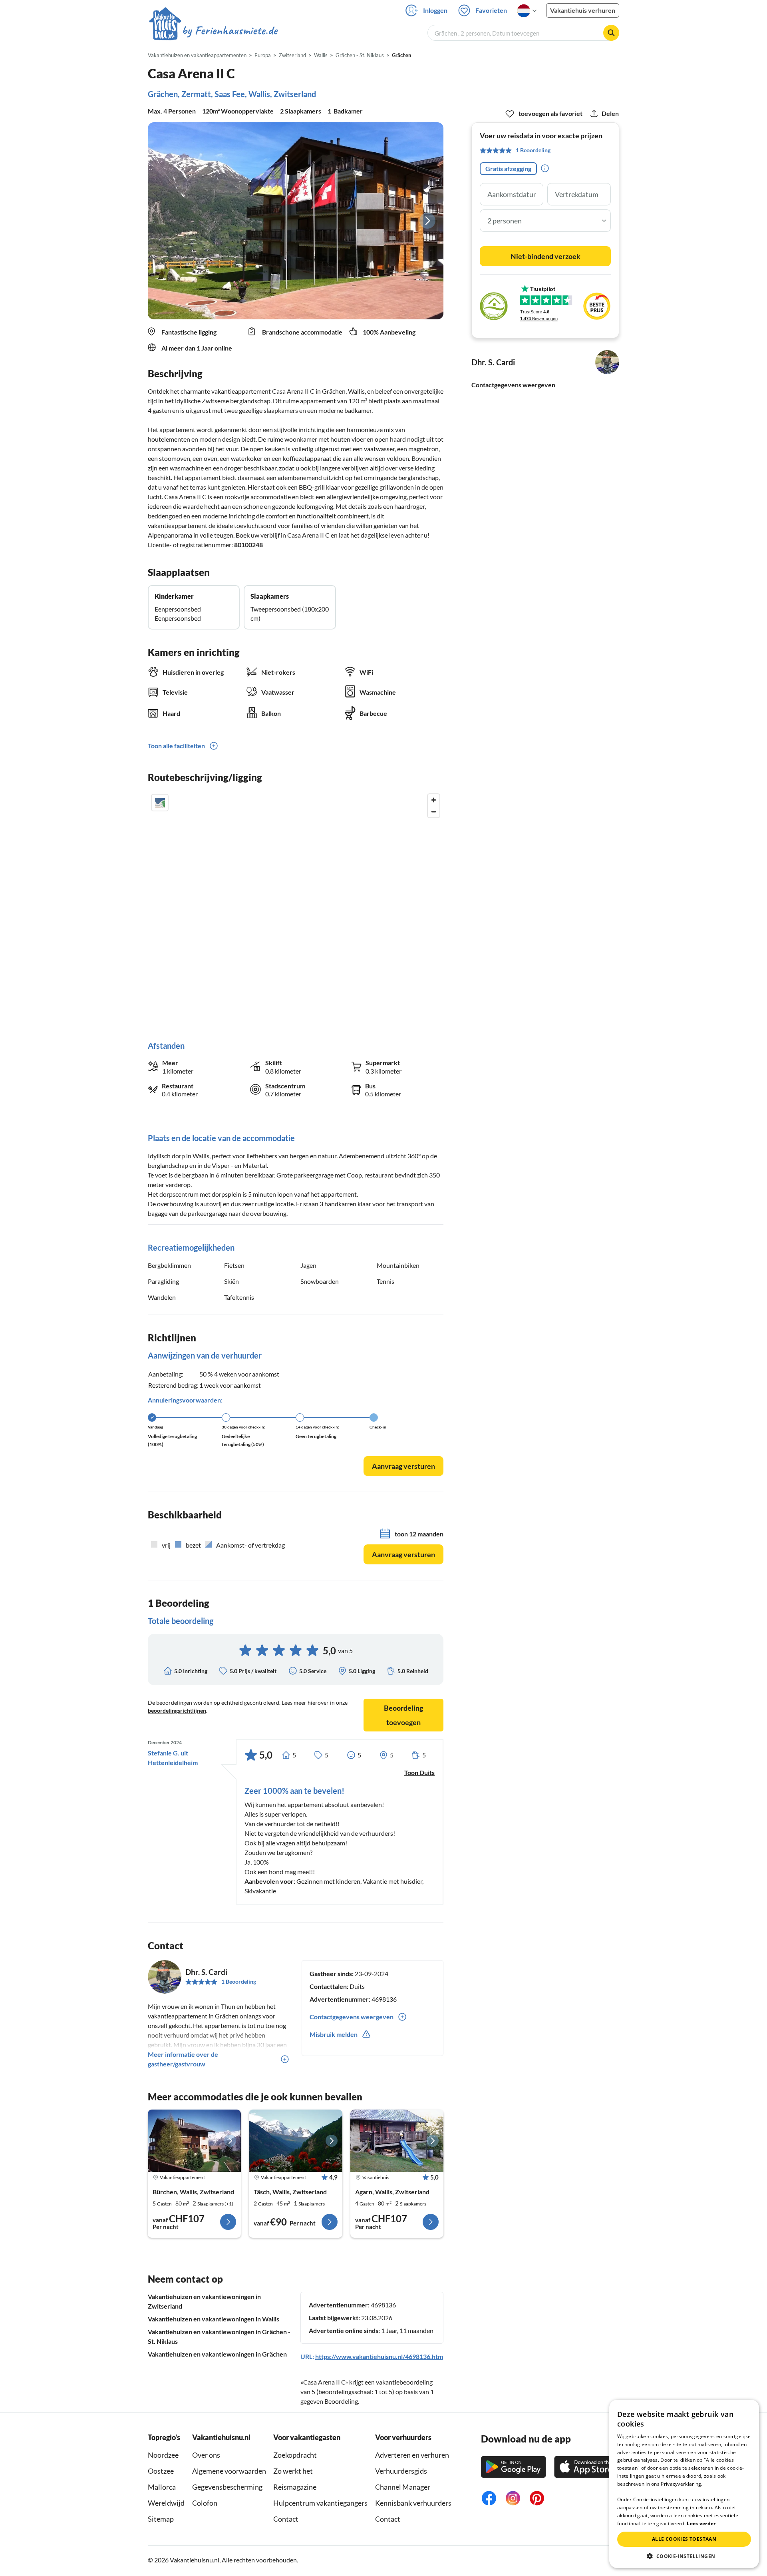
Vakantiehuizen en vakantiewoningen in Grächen (217, 2354)
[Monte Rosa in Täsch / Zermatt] (295, 2141)
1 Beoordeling (239, 1981)
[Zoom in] (434, 800)
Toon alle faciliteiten (176, 746)
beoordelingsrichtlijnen (177, 1710)
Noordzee (163, 2455)
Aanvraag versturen (403, 1466)
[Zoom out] (434, 812)
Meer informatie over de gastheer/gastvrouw (183, 2059)
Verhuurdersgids (401, 2471)
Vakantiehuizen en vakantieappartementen (197, 55)
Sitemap (161, 2519)
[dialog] (684, 2484)
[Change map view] (160, 803)
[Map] (296, 909)
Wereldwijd (166, 2503)
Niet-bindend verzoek (545, 256)
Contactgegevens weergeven (513, 385)
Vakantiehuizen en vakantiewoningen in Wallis (214, 2319)
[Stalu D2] (194, 2141)
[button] (684, 2556)
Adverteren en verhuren (412, 2455)
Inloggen (435, 10)
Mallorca (162, 2487)
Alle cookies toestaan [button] (684, 2539)
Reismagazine (295, 2487)
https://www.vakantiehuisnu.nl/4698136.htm (379, 2356)
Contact (286, 2519)
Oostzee (161, 2471)
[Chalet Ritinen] (397, 2141)
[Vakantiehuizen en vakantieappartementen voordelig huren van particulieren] (214, 32)
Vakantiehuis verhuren (583, 10)
